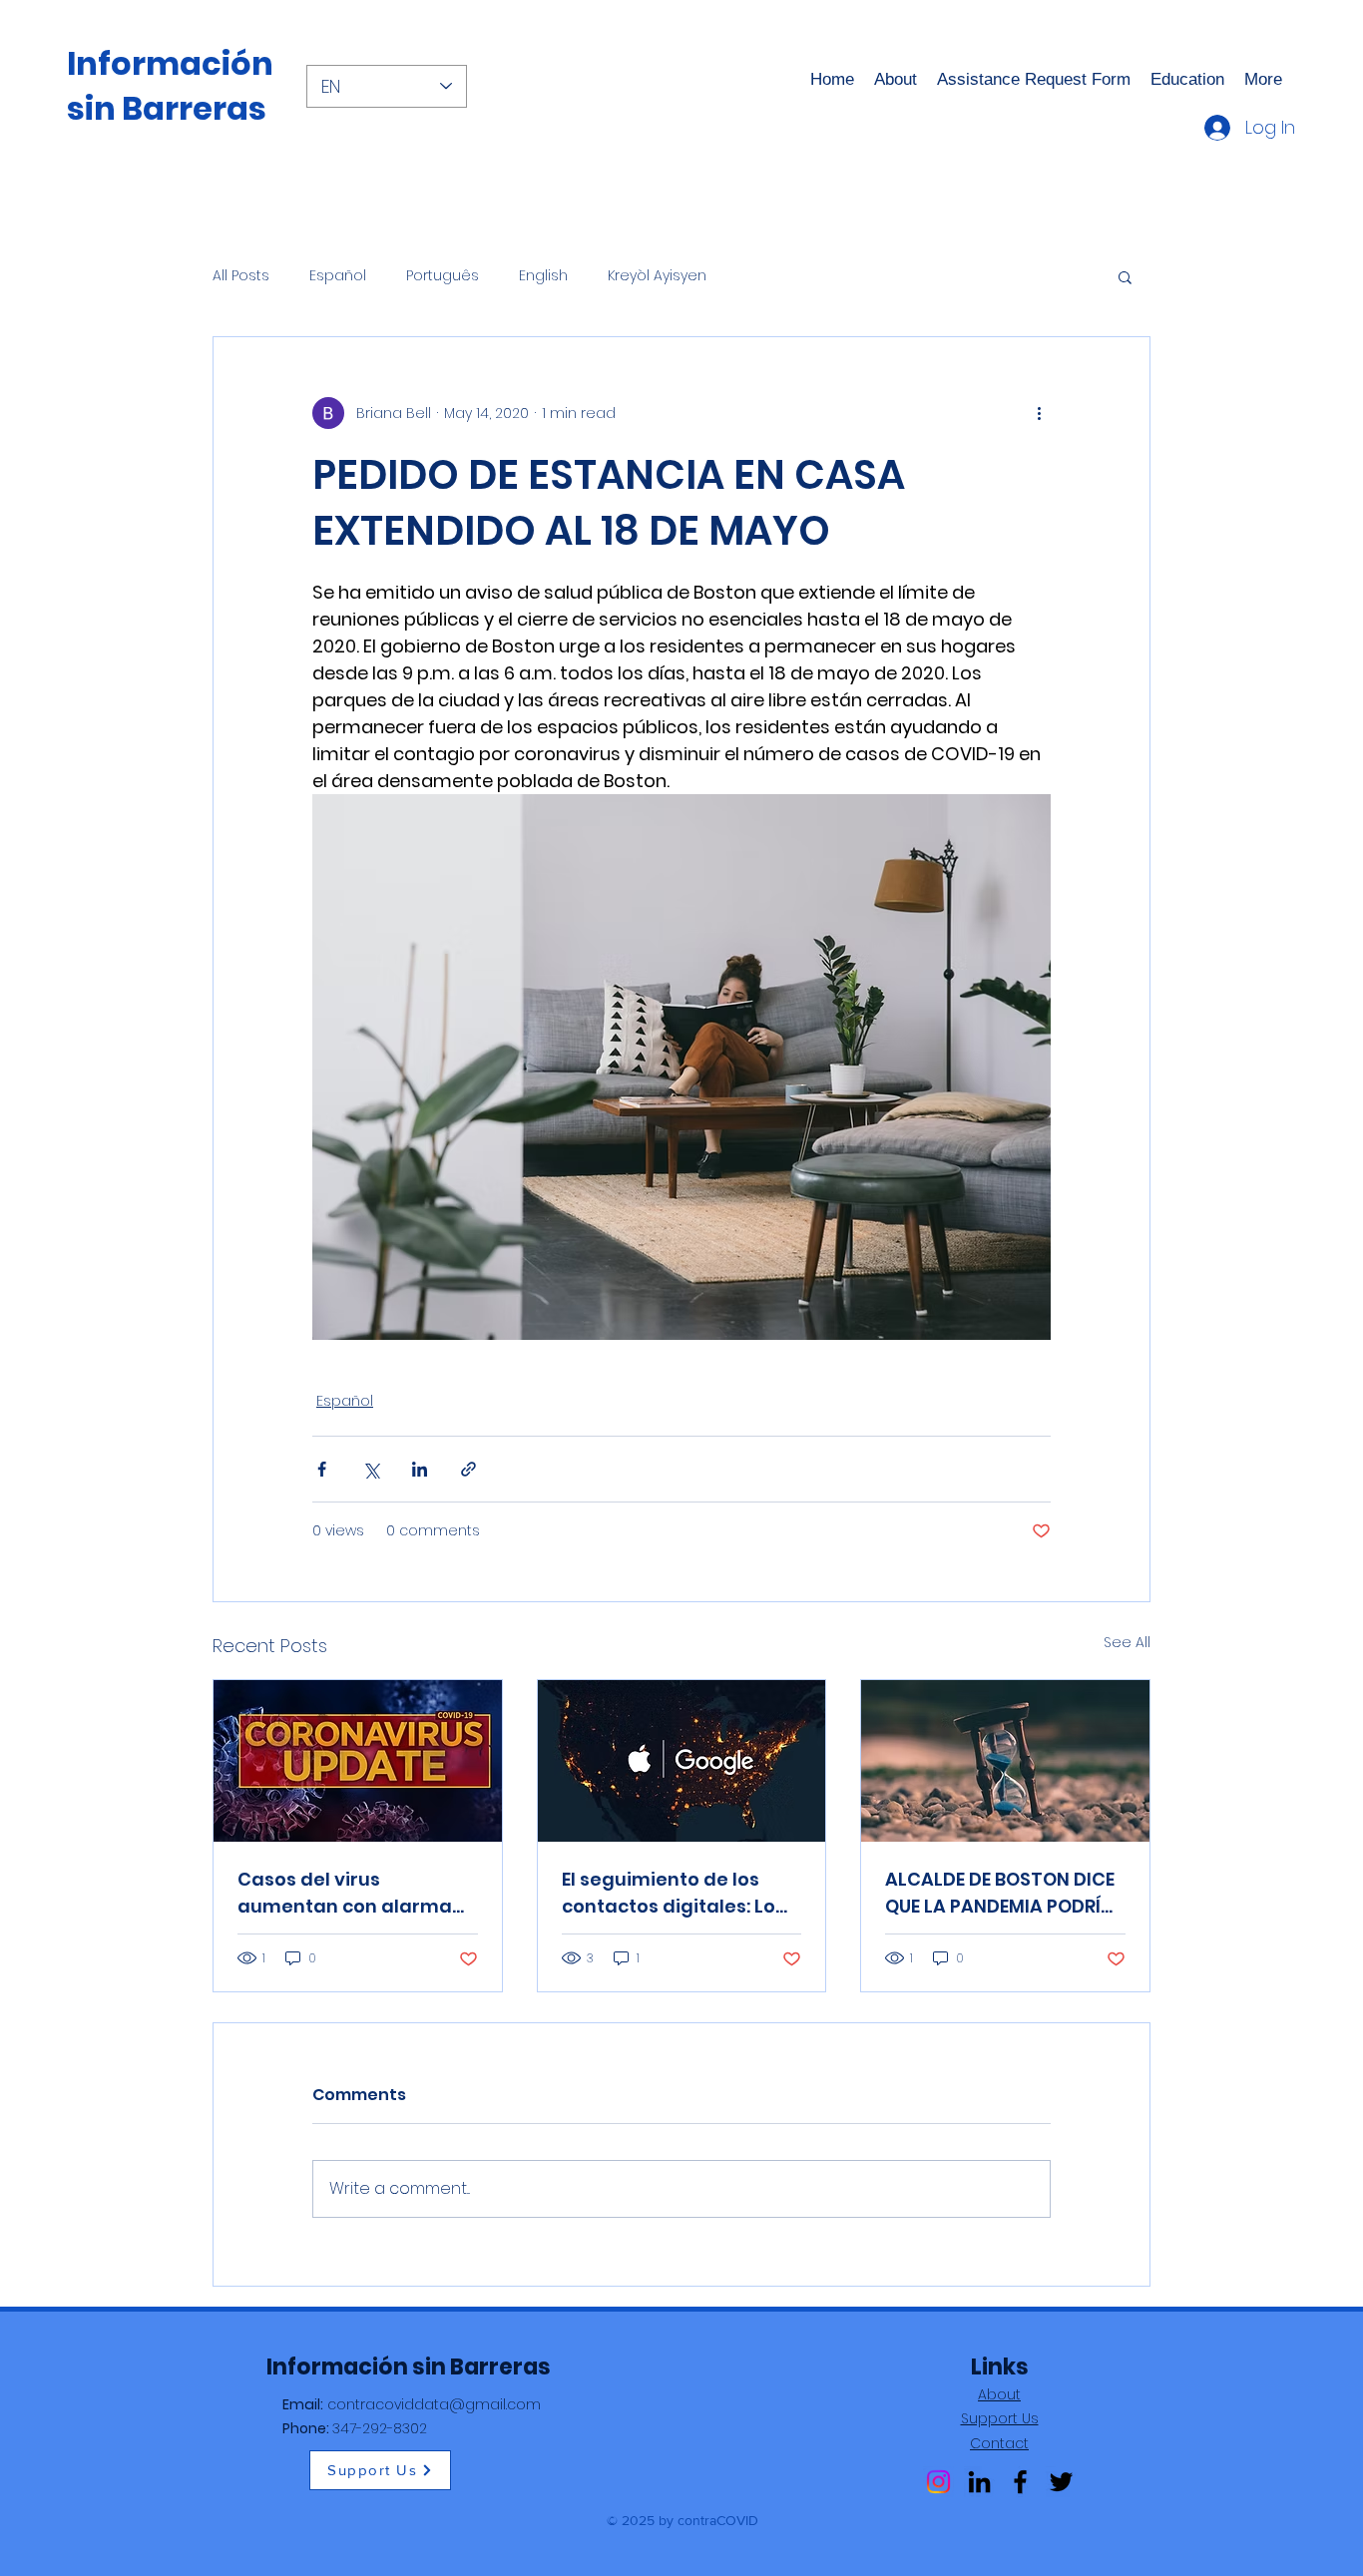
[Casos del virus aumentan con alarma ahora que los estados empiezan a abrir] (358, 1761)
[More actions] (1039, 413)
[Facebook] (1020, 2482)
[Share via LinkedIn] (420, 1469)
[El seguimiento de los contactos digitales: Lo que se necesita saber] (682, 1761)
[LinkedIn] (979, 2482)
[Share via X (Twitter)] (371, 1469)
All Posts (241, 276)
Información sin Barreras (170, 86)
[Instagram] (938, 2482)
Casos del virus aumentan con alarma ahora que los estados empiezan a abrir (345, 1893)
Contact (999, 2443)
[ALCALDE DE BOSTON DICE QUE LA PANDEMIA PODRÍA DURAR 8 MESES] (1005, 1761)
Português (443, 276)
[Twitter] (1061, 2482)
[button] (1125, 276)
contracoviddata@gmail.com (434, 2404)
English (543, 276)
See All (1127, 1642)
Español (338, 276)
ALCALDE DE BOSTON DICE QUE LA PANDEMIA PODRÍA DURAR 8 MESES (1000, 1893)
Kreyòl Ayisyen (657, 276)
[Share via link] (468, 1469)
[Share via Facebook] (322, 1469)
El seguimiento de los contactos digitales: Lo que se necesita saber (669, 1893)
